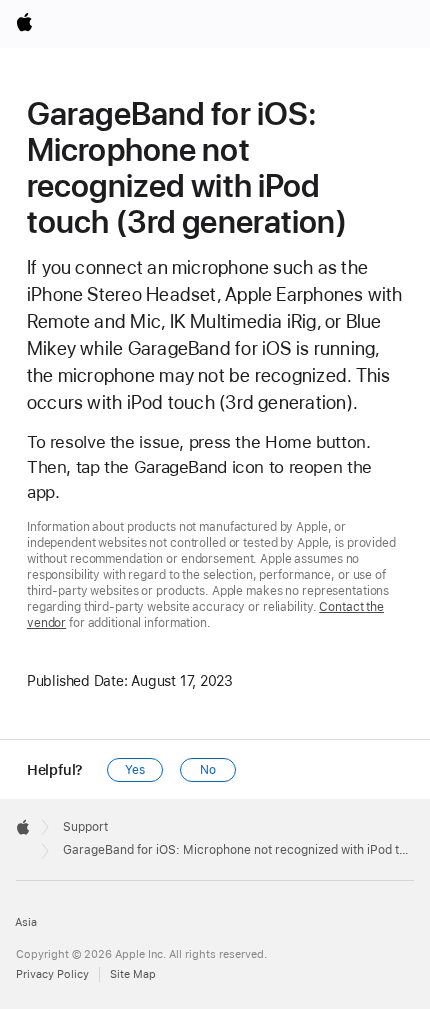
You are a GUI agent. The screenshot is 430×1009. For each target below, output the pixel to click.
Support (85, 827)
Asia (26, 922)
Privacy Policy (52, 974)
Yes (135, 770)
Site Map (133, 974)
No (208, 770)
